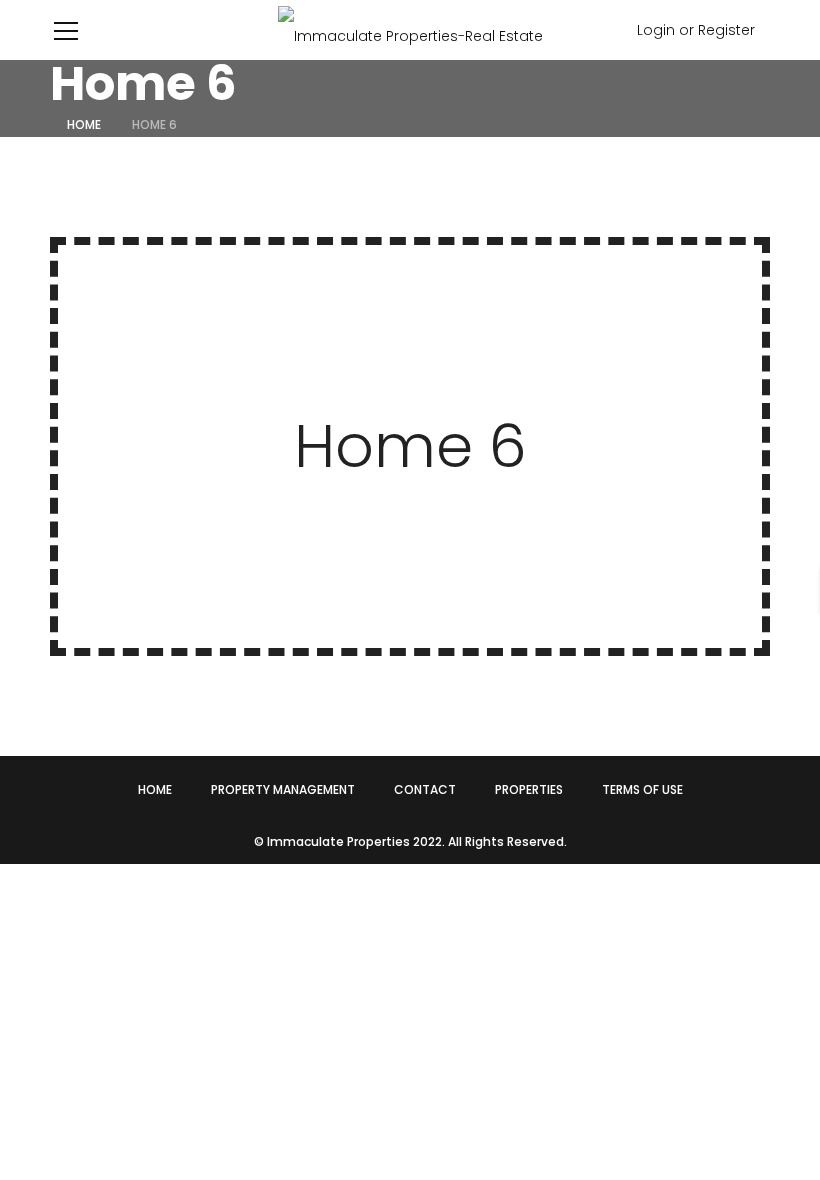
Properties (529, 789)
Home (84, 124)
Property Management (283, 789)
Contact (425, 789)
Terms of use (642, 789)
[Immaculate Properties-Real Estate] (410, 30)
